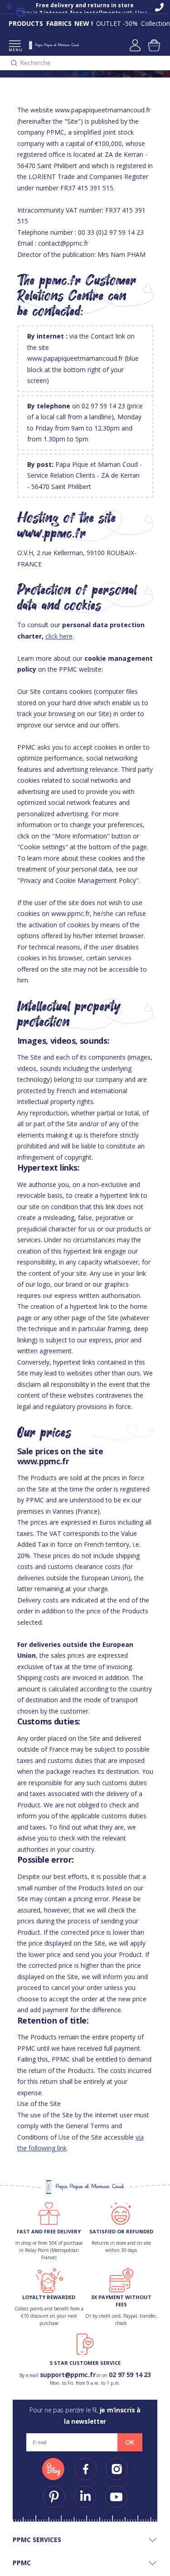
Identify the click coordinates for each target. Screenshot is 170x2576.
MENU (15, 50)
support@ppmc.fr (68, 2375)
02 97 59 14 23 (130, 2375)
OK (130, 2442)
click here (59, 636)
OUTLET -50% (117, 23)
